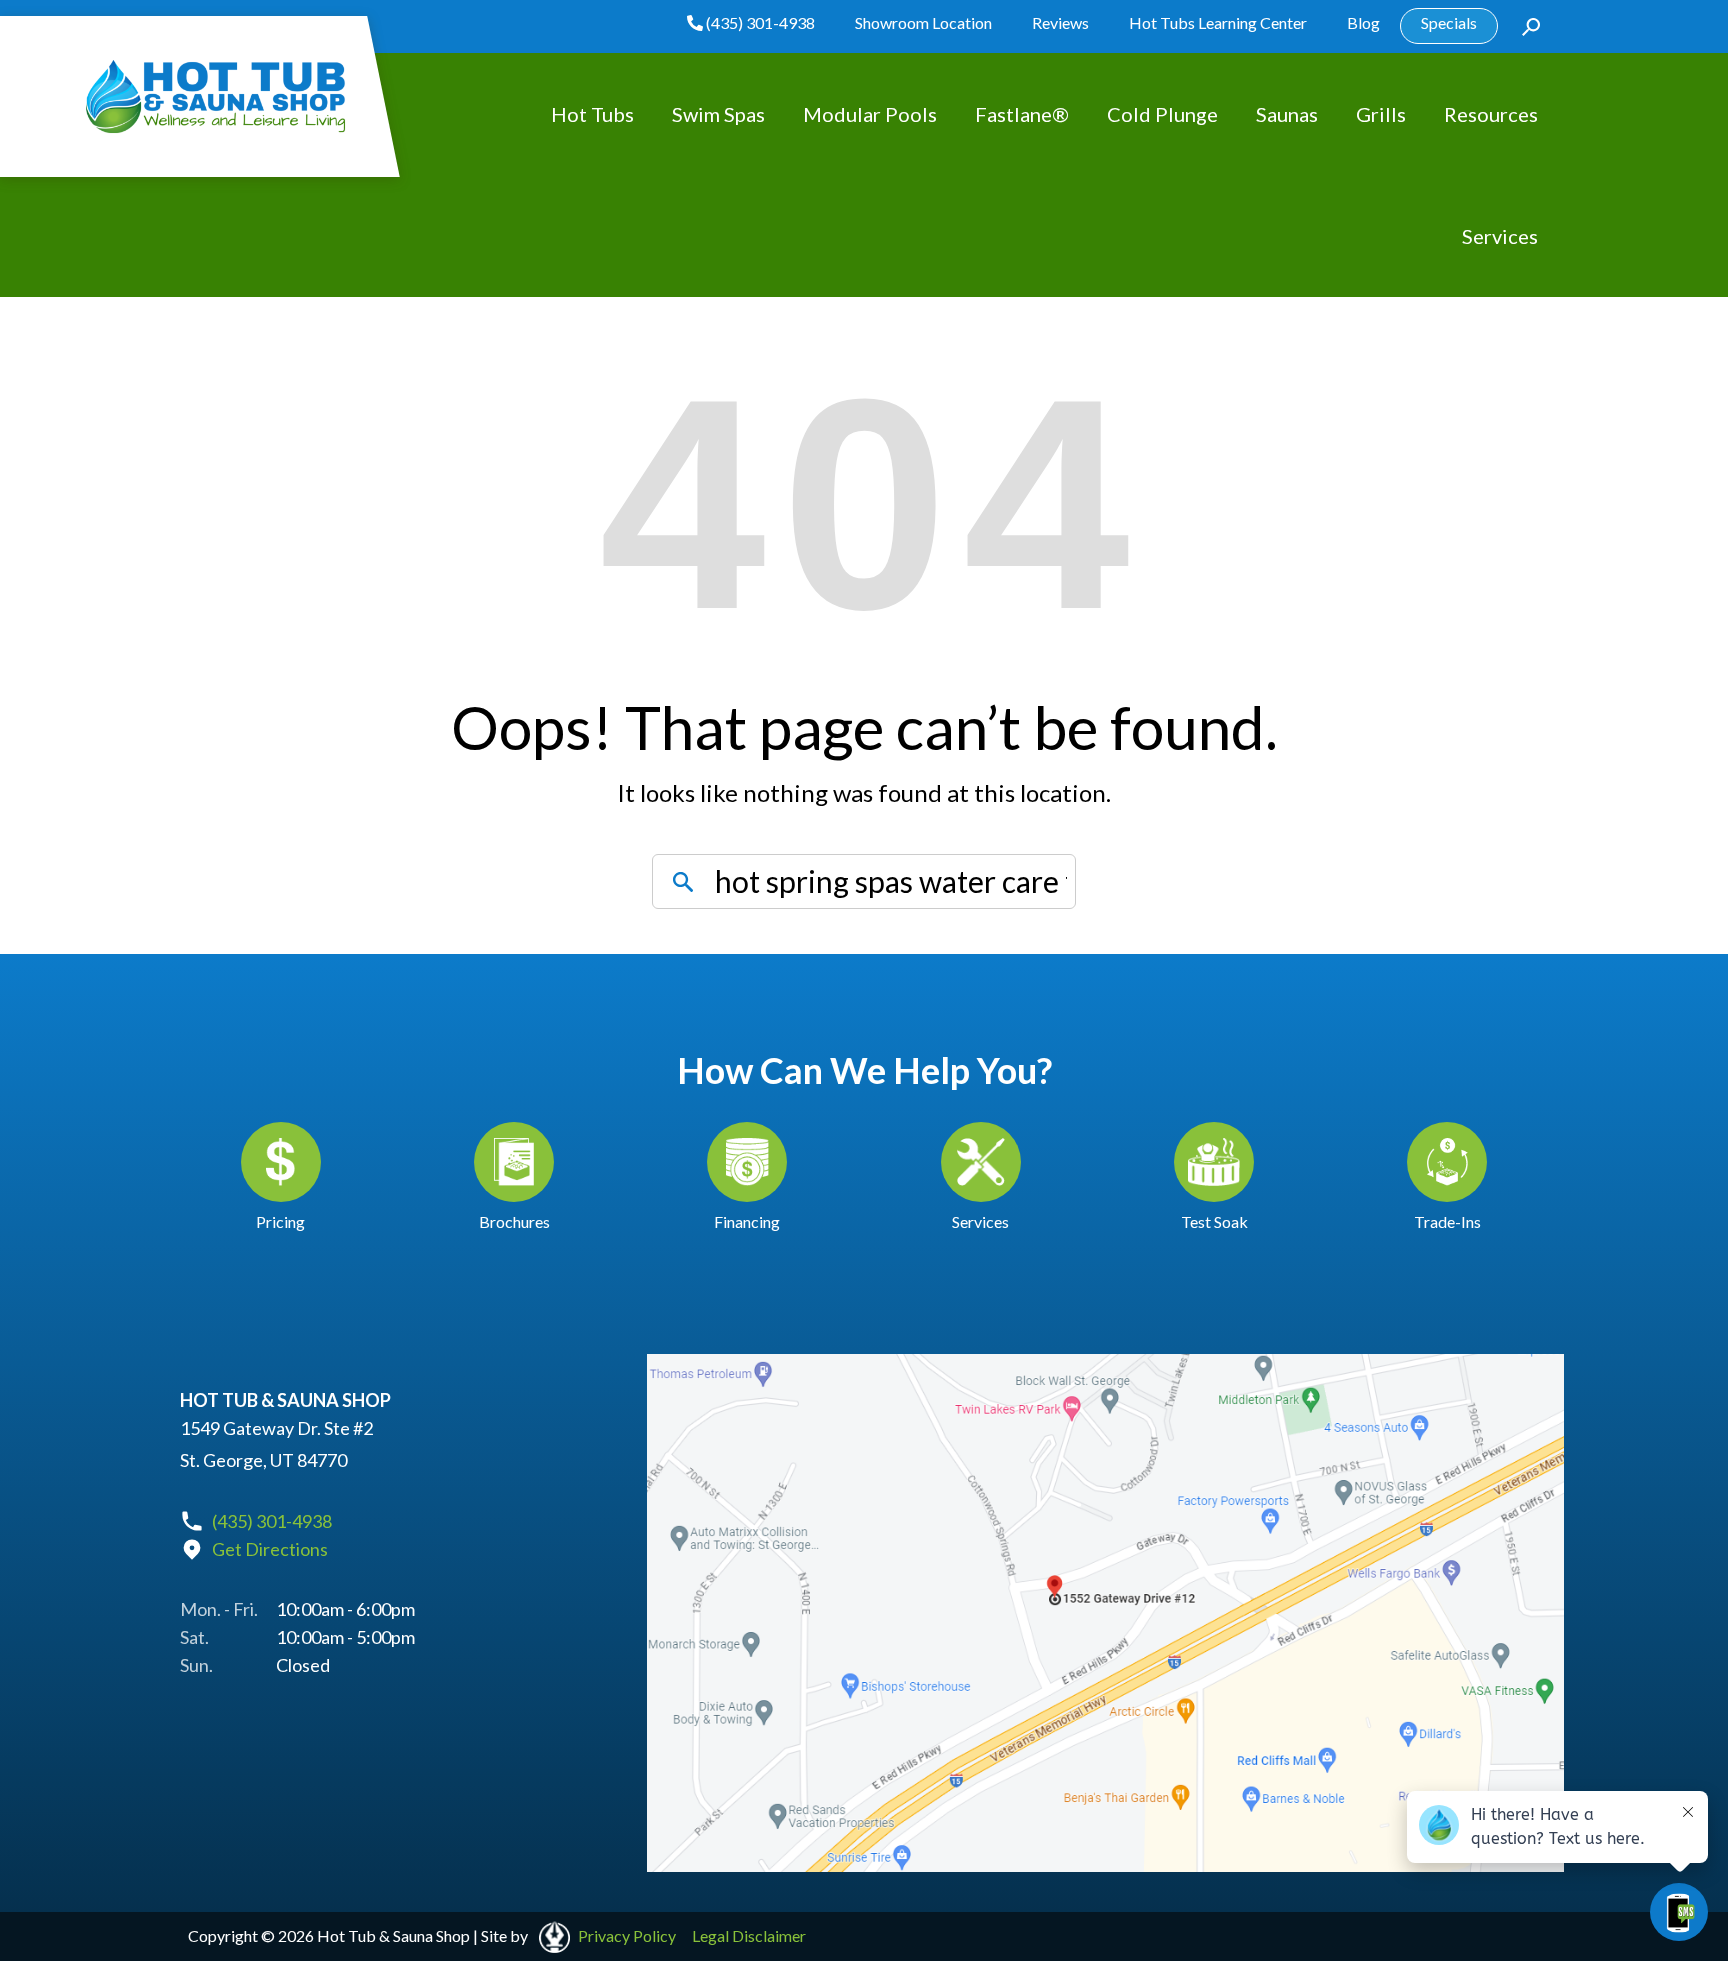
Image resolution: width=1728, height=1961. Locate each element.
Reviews (1060, 22)
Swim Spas (718, 114)
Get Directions (270, 1549)
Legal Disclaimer (749, 1935)
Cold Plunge (1162, 114)
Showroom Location (923, 22)
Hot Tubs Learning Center (1218, 22)
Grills (1381, 114)
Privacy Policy (627, 1935)
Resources (1491, 114)
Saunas (1287, 114)
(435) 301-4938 (759, 22)
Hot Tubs (592, 114)
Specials (1449, 22)
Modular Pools (870, 114)
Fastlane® (1022, 114)
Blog (1363, 22)
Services (1500, 236)
